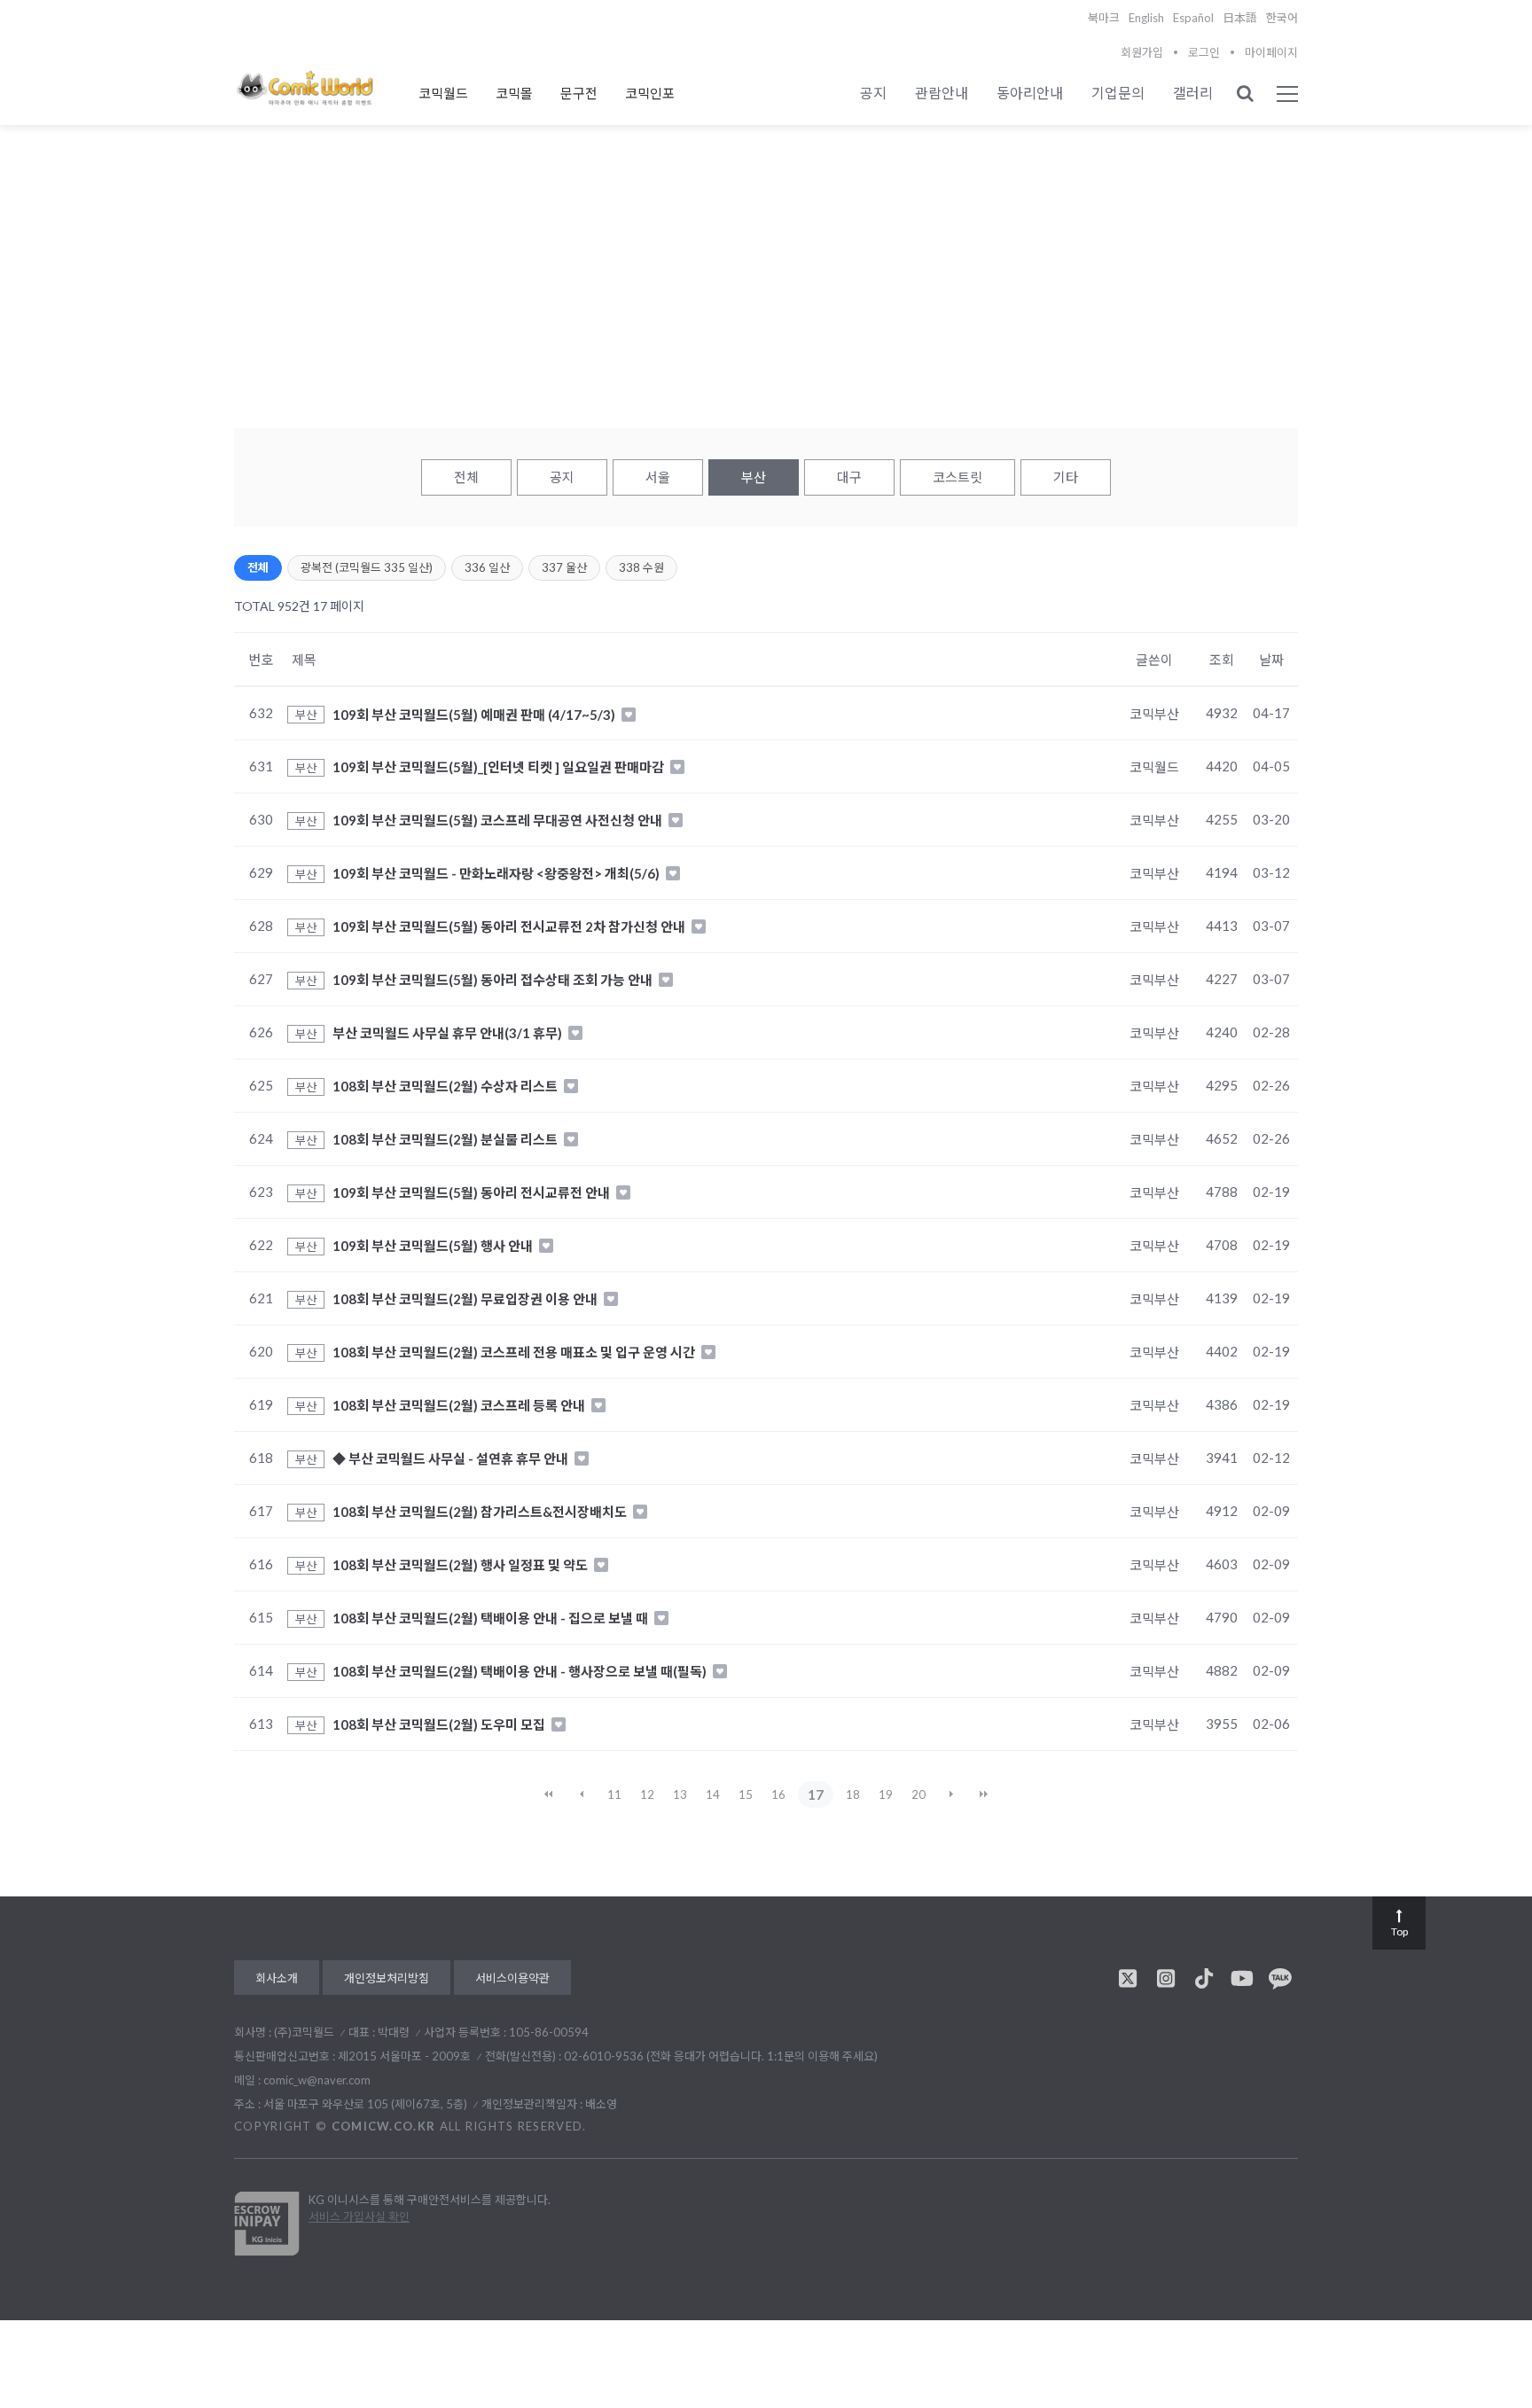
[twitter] (1128, 1978)
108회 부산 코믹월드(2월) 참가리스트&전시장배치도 (481, 1512)
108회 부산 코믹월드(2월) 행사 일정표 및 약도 (461, 1565)
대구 (849, 477)
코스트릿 (957, 477)
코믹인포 (650, 93)
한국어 (1282, 18)
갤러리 (1193, 93)
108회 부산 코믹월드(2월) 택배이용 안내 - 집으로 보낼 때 (492, 1618)
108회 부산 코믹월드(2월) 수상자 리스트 (446, 1086)
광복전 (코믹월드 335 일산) (367, 567)
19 (886, 1794)
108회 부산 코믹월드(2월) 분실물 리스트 (446, 1139)
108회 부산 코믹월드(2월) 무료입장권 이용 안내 (466, 1299)
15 (746, 1794)
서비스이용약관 (512, 1978)
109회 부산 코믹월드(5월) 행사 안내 (434, 1246)
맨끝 (984, 1794)
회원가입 (1142, 52)
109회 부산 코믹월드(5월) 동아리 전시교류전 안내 (473, 1192)
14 (713, 1794)
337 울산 (564, 567)
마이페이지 (1271, 52)
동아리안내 (1030, 93)
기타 (1066, 477)
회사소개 (277, 1978)
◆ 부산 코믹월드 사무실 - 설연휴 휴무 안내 (452, 1458)
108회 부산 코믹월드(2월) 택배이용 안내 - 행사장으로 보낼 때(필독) (521, 1671)
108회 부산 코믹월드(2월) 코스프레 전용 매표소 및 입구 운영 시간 (515, 1352)
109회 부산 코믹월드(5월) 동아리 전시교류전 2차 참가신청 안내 (510, 926)
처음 (549, 1794)
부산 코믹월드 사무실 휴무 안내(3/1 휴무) (449, 1033)
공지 (873, 93)
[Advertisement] (766, 293)
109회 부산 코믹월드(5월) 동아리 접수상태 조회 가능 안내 (494, 980)
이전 (582, 1794)
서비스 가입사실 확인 (359, 2216)
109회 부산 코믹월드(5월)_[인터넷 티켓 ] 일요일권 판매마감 (500, 767)
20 (918, 1794)
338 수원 (641, 567)
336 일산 (487, 567)
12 (647, 1794)
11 (614, 1794)
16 (778, 1794)
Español (1193, 18)
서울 (658, 477)
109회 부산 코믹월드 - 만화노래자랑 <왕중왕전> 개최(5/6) (497, 873)
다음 (951, 1794)
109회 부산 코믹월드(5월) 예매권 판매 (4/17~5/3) (475, 714)
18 (853, 1794)
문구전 (579, 93)
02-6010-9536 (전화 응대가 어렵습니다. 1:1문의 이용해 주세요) (721, 2056)
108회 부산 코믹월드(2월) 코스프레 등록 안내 (460, 1405)
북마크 (1104, 18)
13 (680, 1794)
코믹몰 (514, 93)
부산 (754, 477)
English (1146, 18)
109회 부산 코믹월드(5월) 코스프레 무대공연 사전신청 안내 (499, 820)
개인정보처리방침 (387, 1978)
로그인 (1204, 52)
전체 (466, 477)
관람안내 (942, 93)
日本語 (1240, 18)
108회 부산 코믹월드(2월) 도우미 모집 (440, 1724)
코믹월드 (443, 93)
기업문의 (1118, 93)
